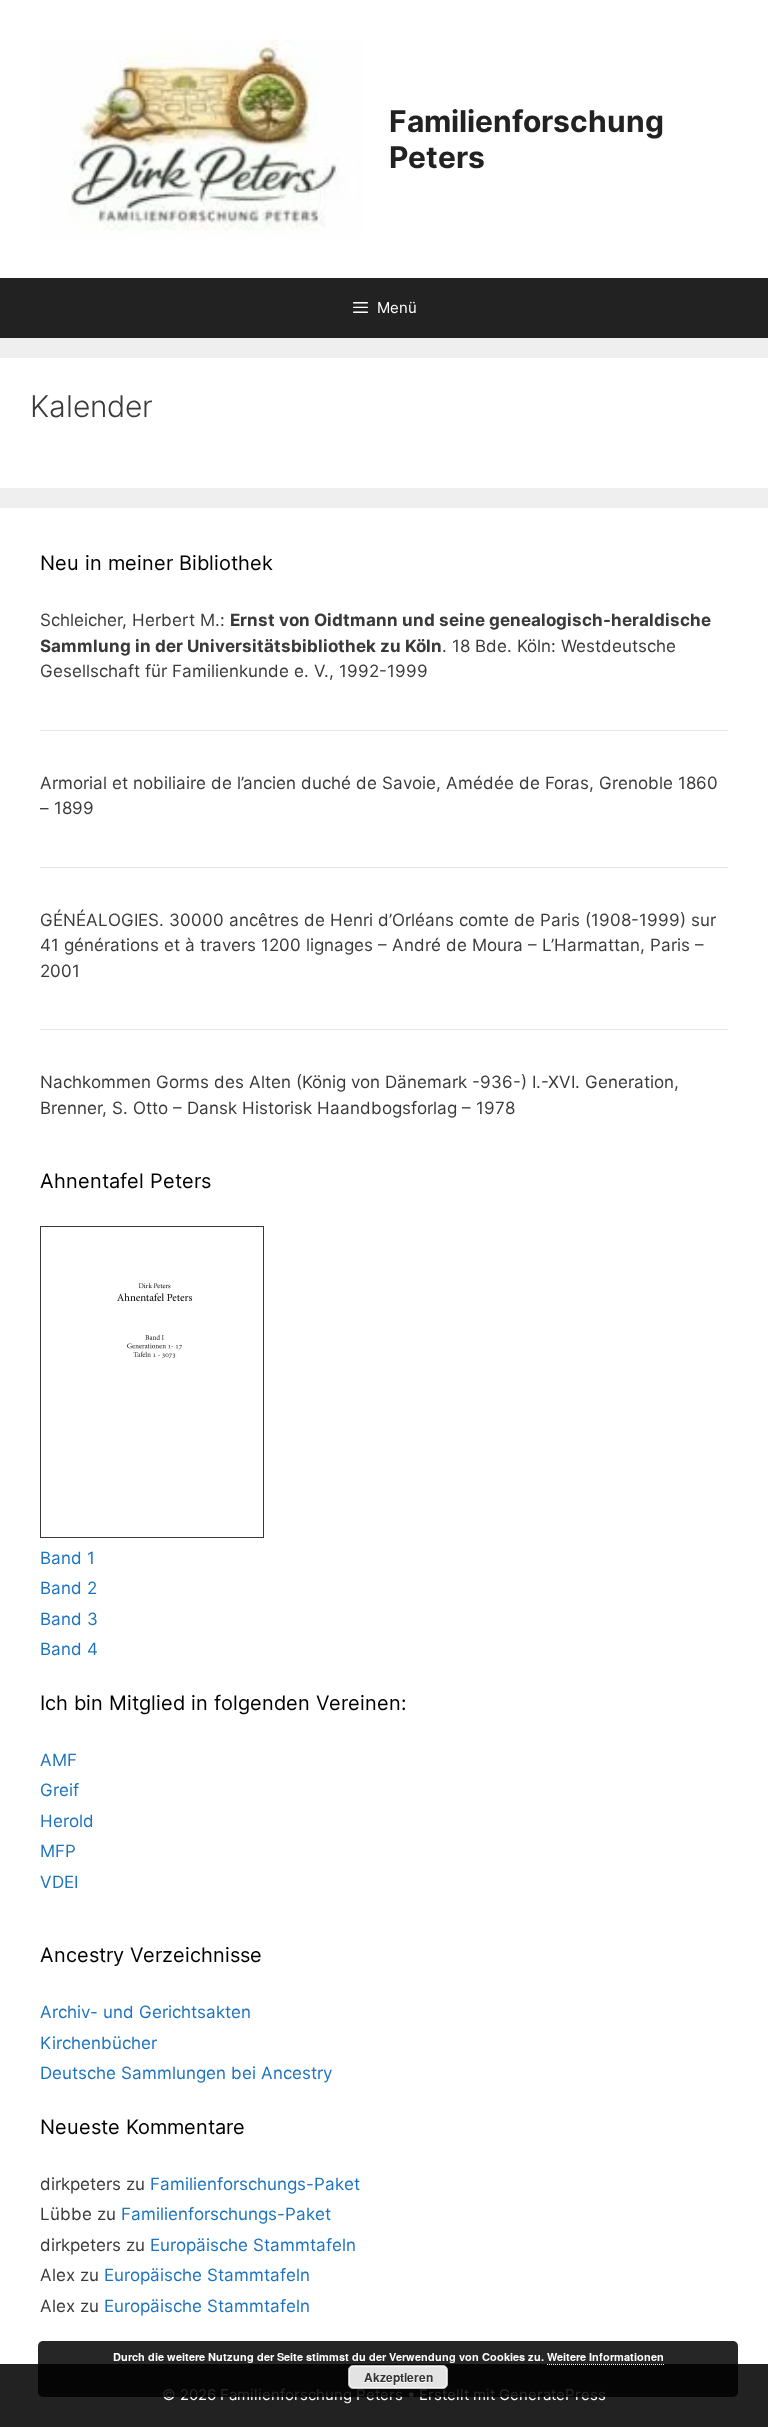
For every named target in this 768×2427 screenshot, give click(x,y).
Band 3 (69, 1619)
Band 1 (67, 1558)
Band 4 (69, 1649)
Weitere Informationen (605, 2356)
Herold (67, 1821)
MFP (58, 1851)
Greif (59, 1790)
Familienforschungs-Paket (255, 2184)
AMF (58, 1760)
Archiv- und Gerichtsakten (145, 2012)
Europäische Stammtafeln (253, 2245)
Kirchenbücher (98, 2043)
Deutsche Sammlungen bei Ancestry (186, 2073)
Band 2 (68, 1588)
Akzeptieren (398, 2377)
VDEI (59, 1882)
